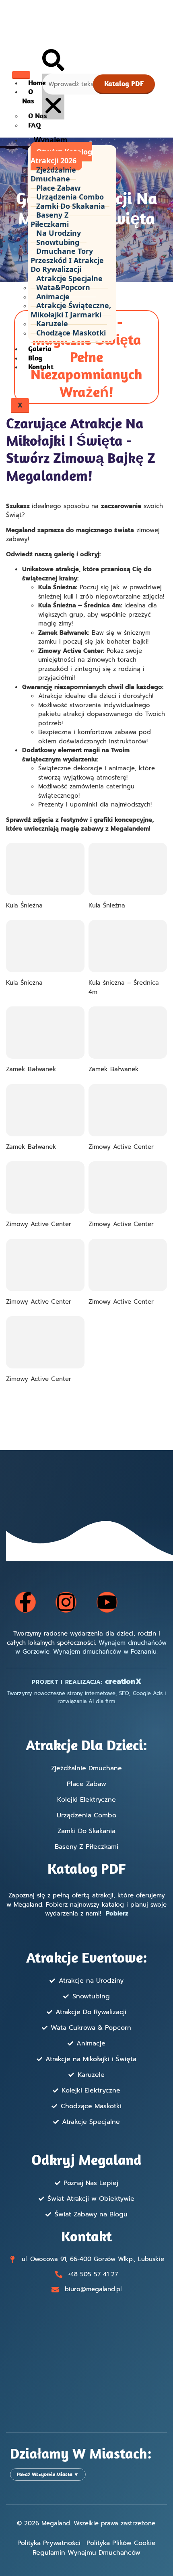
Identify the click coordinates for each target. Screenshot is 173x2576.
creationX (123, 1681)
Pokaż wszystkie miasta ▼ (48, 2474)
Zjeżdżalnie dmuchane (53, 174)
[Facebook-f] (25, 1602)
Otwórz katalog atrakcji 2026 (61, 156)
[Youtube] (107, 1602)
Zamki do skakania (71, 206)
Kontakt (41, 367)
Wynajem (51, 140)
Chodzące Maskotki (71, 333)
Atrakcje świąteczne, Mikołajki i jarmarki (71, 310)
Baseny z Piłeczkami (50, 219)
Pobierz (117, 1913)
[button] (53, 61)
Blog (35, 358)
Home (37, 83)
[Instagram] (66, 1602)
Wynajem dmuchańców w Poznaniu (105, 1652)
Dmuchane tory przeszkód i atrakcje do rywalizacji (67, 260)
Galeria (40, 349)
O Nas (28, 96)
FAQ (35, 125)
